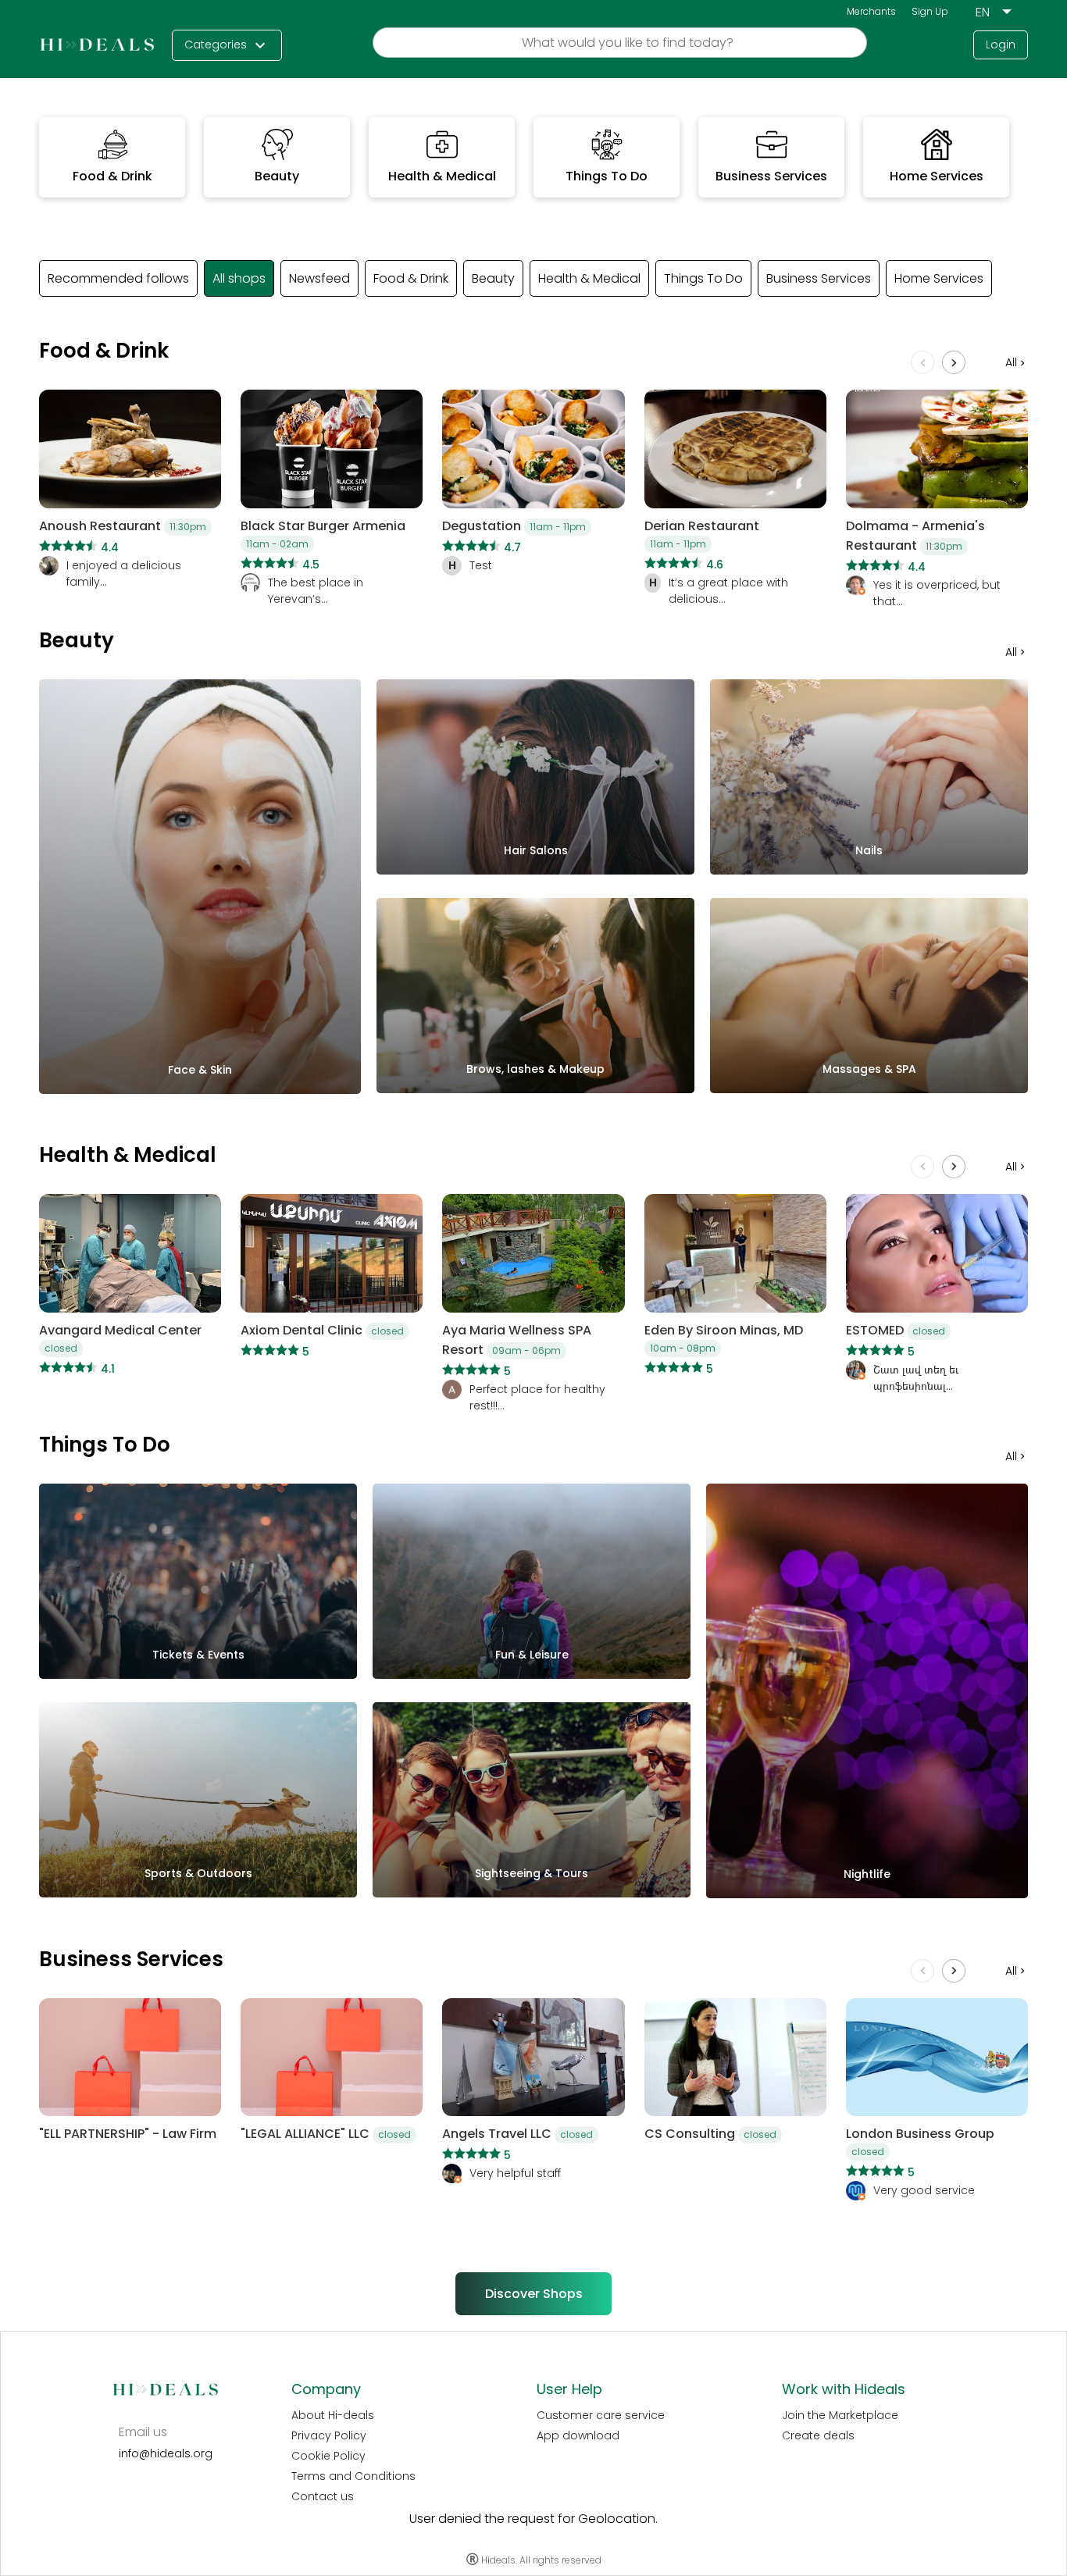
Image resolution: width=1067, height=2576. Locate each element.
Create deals (818, 2435)
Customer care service (601, 2415)
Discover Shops (534, 2294)
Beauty (493, 278)
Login (1001, 45)
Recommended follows (118, 278)
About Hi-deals (333, 2415)
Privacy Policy (329, 2435)
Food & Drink (411, 278)
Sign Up (930, 11)
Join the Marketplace (840, 2415)
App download (578, 2435)
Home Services (939, 278)
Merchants (871, 11)
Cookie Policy (328, 2456)
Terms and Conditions (353, 2476)
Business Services (819, 278)
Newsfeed (319, 278)
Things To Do (703, 278)
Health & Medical (589, 278)
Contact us (323, 2496)
